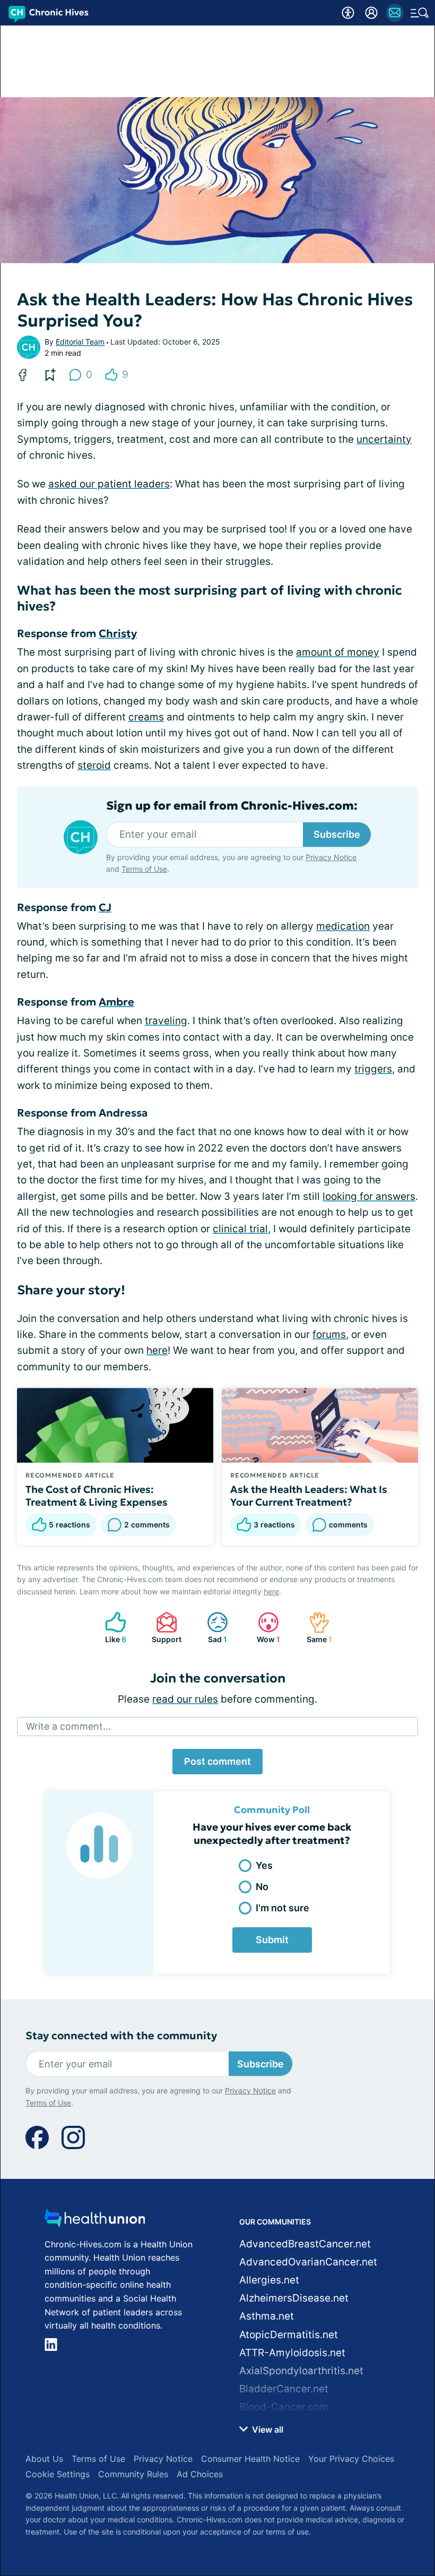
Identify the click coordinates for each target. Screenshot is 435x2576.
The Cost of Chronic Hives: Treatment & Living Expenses (97, 1496)
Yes (264, 1865)
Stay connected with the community (121, 2036)
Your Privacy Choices (351, 2459)
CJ (105, 907)
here (157, 1350)
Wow (264, 1628)
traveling (166, 1021)
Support (163, 1628)
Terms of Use (144, 869)
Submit (272, 1940)
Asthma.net (267, 2316)
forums (329, 1334)
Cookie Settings (58, 2474)
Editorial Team (80, 342)
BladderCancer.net (284, 2389)
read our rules (185, 1699)
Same (315, 1628)
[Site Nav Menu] (420, 13)
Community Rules (133, 2474)
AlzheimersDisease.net (294, 2298)
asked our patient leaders (109, 484)
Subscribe (337, 834)
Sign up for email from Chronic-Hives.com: (232, 806)
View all (267, 2429)
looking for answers (369, 1196)
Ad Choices (200, 2474)
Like (110, 1628)
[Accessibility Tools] (348, 13)
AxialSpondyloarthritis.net (301, 2371)
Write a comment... (68, 1726)
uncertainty (384, 439)
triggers (373, 1069)
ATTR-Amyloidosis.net (292, 2353)
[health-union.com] (95, 2221)
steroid (94, 765)
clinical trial (240, 1229)
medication (343, 926)
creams (146, 717)
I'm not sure (282, 1908)
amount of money (338, 652)
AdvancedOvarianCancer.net (308, 2262)
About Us (44, 2459)
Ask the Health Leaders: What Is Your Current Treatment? (309, 1496)
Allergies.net (269, 2280)
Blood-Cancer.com (284, 2407)
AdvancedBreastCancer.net (305, 2244)
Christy (118, 633)
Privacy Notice (331, 857)
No (262, 1887)
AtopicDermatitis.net (289, 2335)
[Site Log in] (371, 13)
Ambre (116, 1002)
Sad (212, 1628)
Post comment (217, 1761)
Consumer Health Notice (250, 2459)
